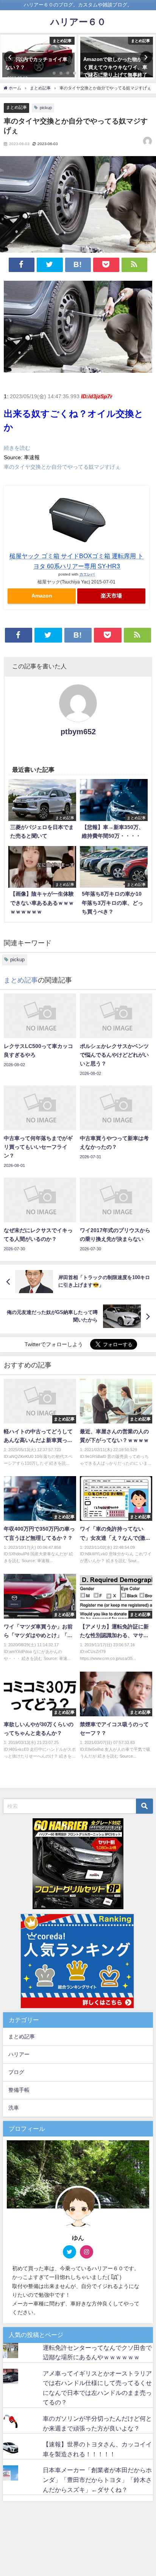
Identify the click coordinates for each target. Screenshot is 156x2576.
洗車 (14, 2108)
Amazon (42, 596)
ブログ (16, 2072)
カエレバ (87, 574)
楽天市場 (111, 596)
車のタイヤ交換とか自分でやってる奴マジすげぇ (62, 467)
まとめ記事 (16, 107)
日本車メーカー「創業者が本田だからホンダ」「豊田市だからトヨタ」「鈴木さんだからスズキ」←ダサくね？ (97, 2480)
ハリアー (19, 2054)
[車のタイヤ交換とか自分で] (78, 330)
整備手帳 (19, 2090)
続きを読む (17, 448)
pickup (46, 108)
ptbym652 (78, 732)
